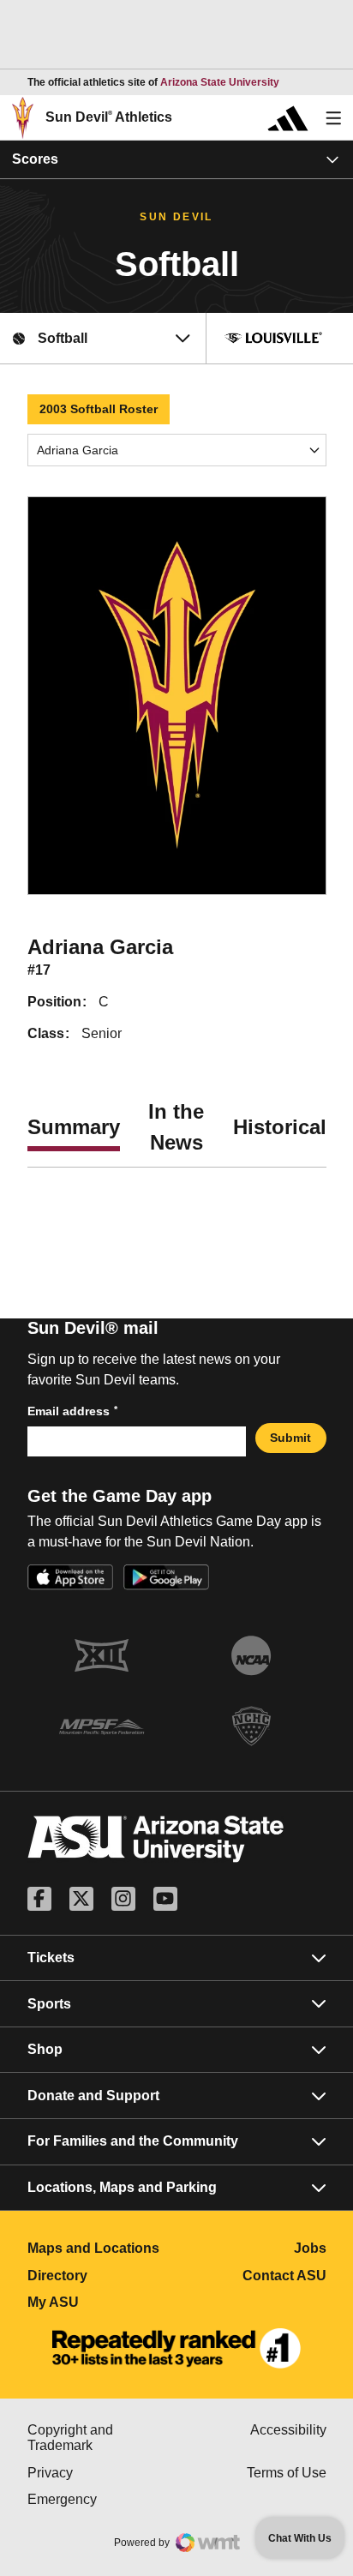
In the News (176, 1127)
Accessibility (288, 2430)
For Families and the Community (133, 2141)
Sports (49, 2004)
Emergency (102, 2499)
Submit (290, 1438)
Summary (74, 1127)
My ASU (102, 2302)
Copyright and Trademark (102, 2438)
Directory (102, 2276)
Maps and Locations (102, 2248)
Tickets (51, 1958)
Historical (280, 1127)
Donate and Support (93, 2096)
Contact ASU (284, 2276)
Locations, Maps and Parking (122, 2187)
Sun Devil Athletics (109, 117)
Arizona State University (220, 82)
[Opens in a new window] (176, 2349)
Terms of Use (287, 2473)
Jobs (310, 2248)
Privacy (102, 2473)
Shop (45, 2049)
